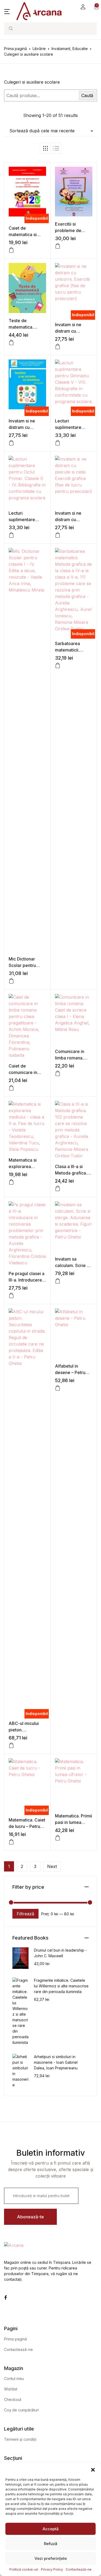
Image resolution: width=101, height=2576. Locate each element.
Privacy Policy (52, 2569)
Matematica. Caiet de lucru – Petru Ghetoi (27, 1826)
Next (52, 1866)
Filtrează (25, 1914)
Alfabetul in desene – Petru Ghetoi (70, 1372)
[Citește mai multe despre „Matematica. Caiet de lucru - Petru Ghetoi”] (11, 1842)
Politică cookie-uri (24, 2569)
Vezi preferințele (51, 2558)
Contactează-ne (79, 2569)
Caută (87, 95)
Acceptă (51, 2529)
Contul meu (14, 2378)
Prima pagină (15, 49)
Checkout (13, 2399)
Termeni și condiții (20, 2439)
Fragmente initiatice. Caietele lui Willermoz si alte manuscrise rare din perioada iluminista (61, 1986)
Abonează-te (30, 2217)
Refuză (51, 2544)
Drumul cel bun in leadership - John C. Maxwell (60, 1953)
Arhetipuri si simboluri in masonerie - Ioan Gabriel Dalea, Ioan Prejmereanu (56, 2062)
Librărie (39, 49)
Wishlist (11, 2389)
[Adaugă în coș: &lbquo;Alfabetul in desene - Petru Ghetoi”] (58, 1388)
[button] (93, 2469)
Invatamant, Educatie (70, 49)
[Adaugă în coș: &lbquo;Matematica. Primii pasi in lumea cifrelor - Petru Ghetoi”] (58, 1838)
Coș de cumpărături (21, 2410)
